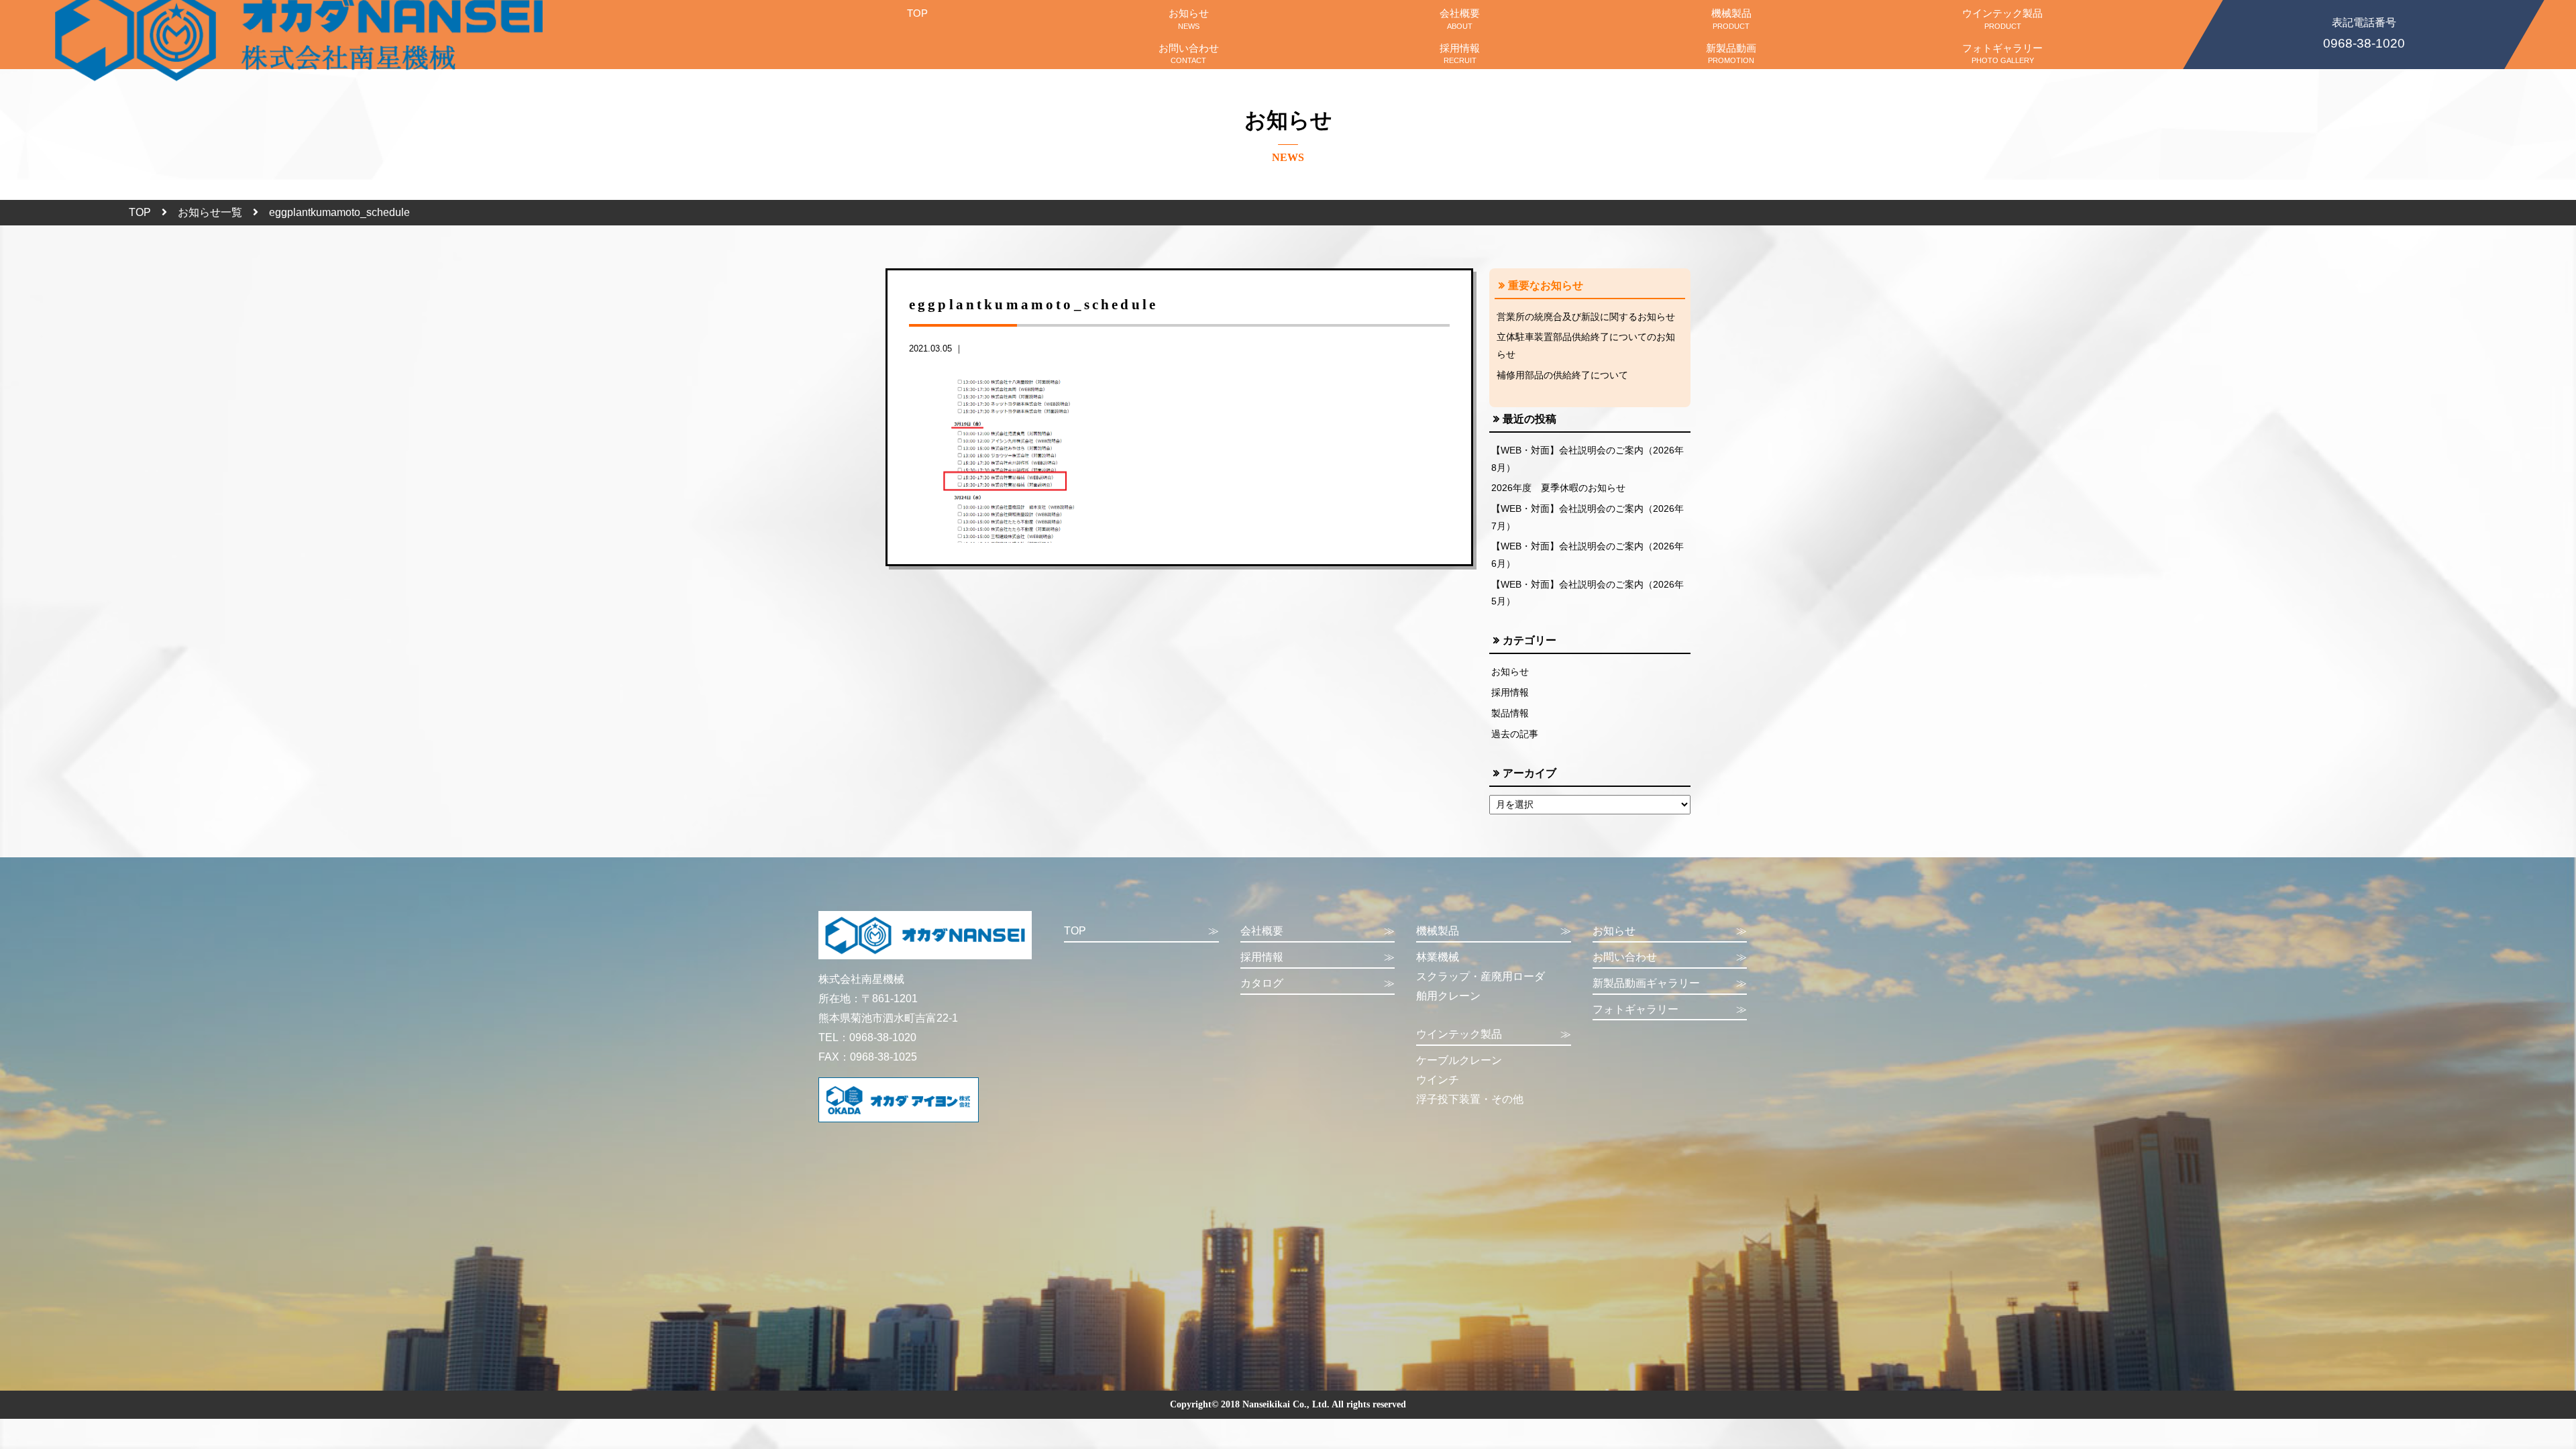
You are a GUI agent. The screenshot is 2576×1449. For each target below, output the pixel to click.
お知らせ (1189, 18)
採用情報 (1460, 53)
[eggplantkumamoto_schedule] (1010, 459)
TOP (917, 13)
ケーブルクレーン (1459, 1060)
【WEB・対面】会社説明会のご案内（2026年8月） (1588, 459)
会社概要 (1460, 18)
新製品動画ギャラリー (1670, 983)
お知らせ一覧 (210, 212)
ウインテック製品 (2002, 18)
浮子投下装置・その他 (1470, 1099)
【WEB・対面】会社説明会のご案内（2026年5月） (1588, 593)
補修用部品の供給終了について (1562, 375)
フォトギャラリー (2002, 53)
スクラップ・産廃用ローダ (1481, 976)
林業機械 (1438, 957)
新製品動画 (1731, 53)
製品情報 (1510, 713)
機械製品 (1731, 18)
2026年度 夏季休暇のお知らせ (1558, 488)
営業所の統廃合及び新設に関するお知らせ (1586, 317)
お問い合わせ (1189, 53)
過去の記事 (1515, 734)
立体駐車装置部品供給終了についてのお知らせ (1586, 345)
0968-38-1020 (2364, 34)
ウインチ (1438, 1080)
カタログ (1318, 983)
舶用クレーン (1448, 996)
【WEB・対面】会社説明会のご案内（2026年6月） (1588, 555)
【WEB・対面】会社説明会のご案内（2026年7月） (1588, 517)
